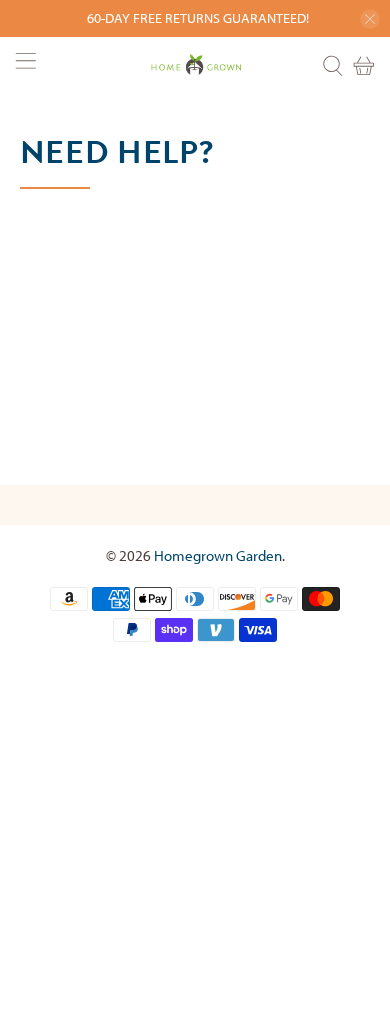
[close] (370, 19)
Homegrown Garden (218, 555)
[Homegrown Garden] (195, 66)
